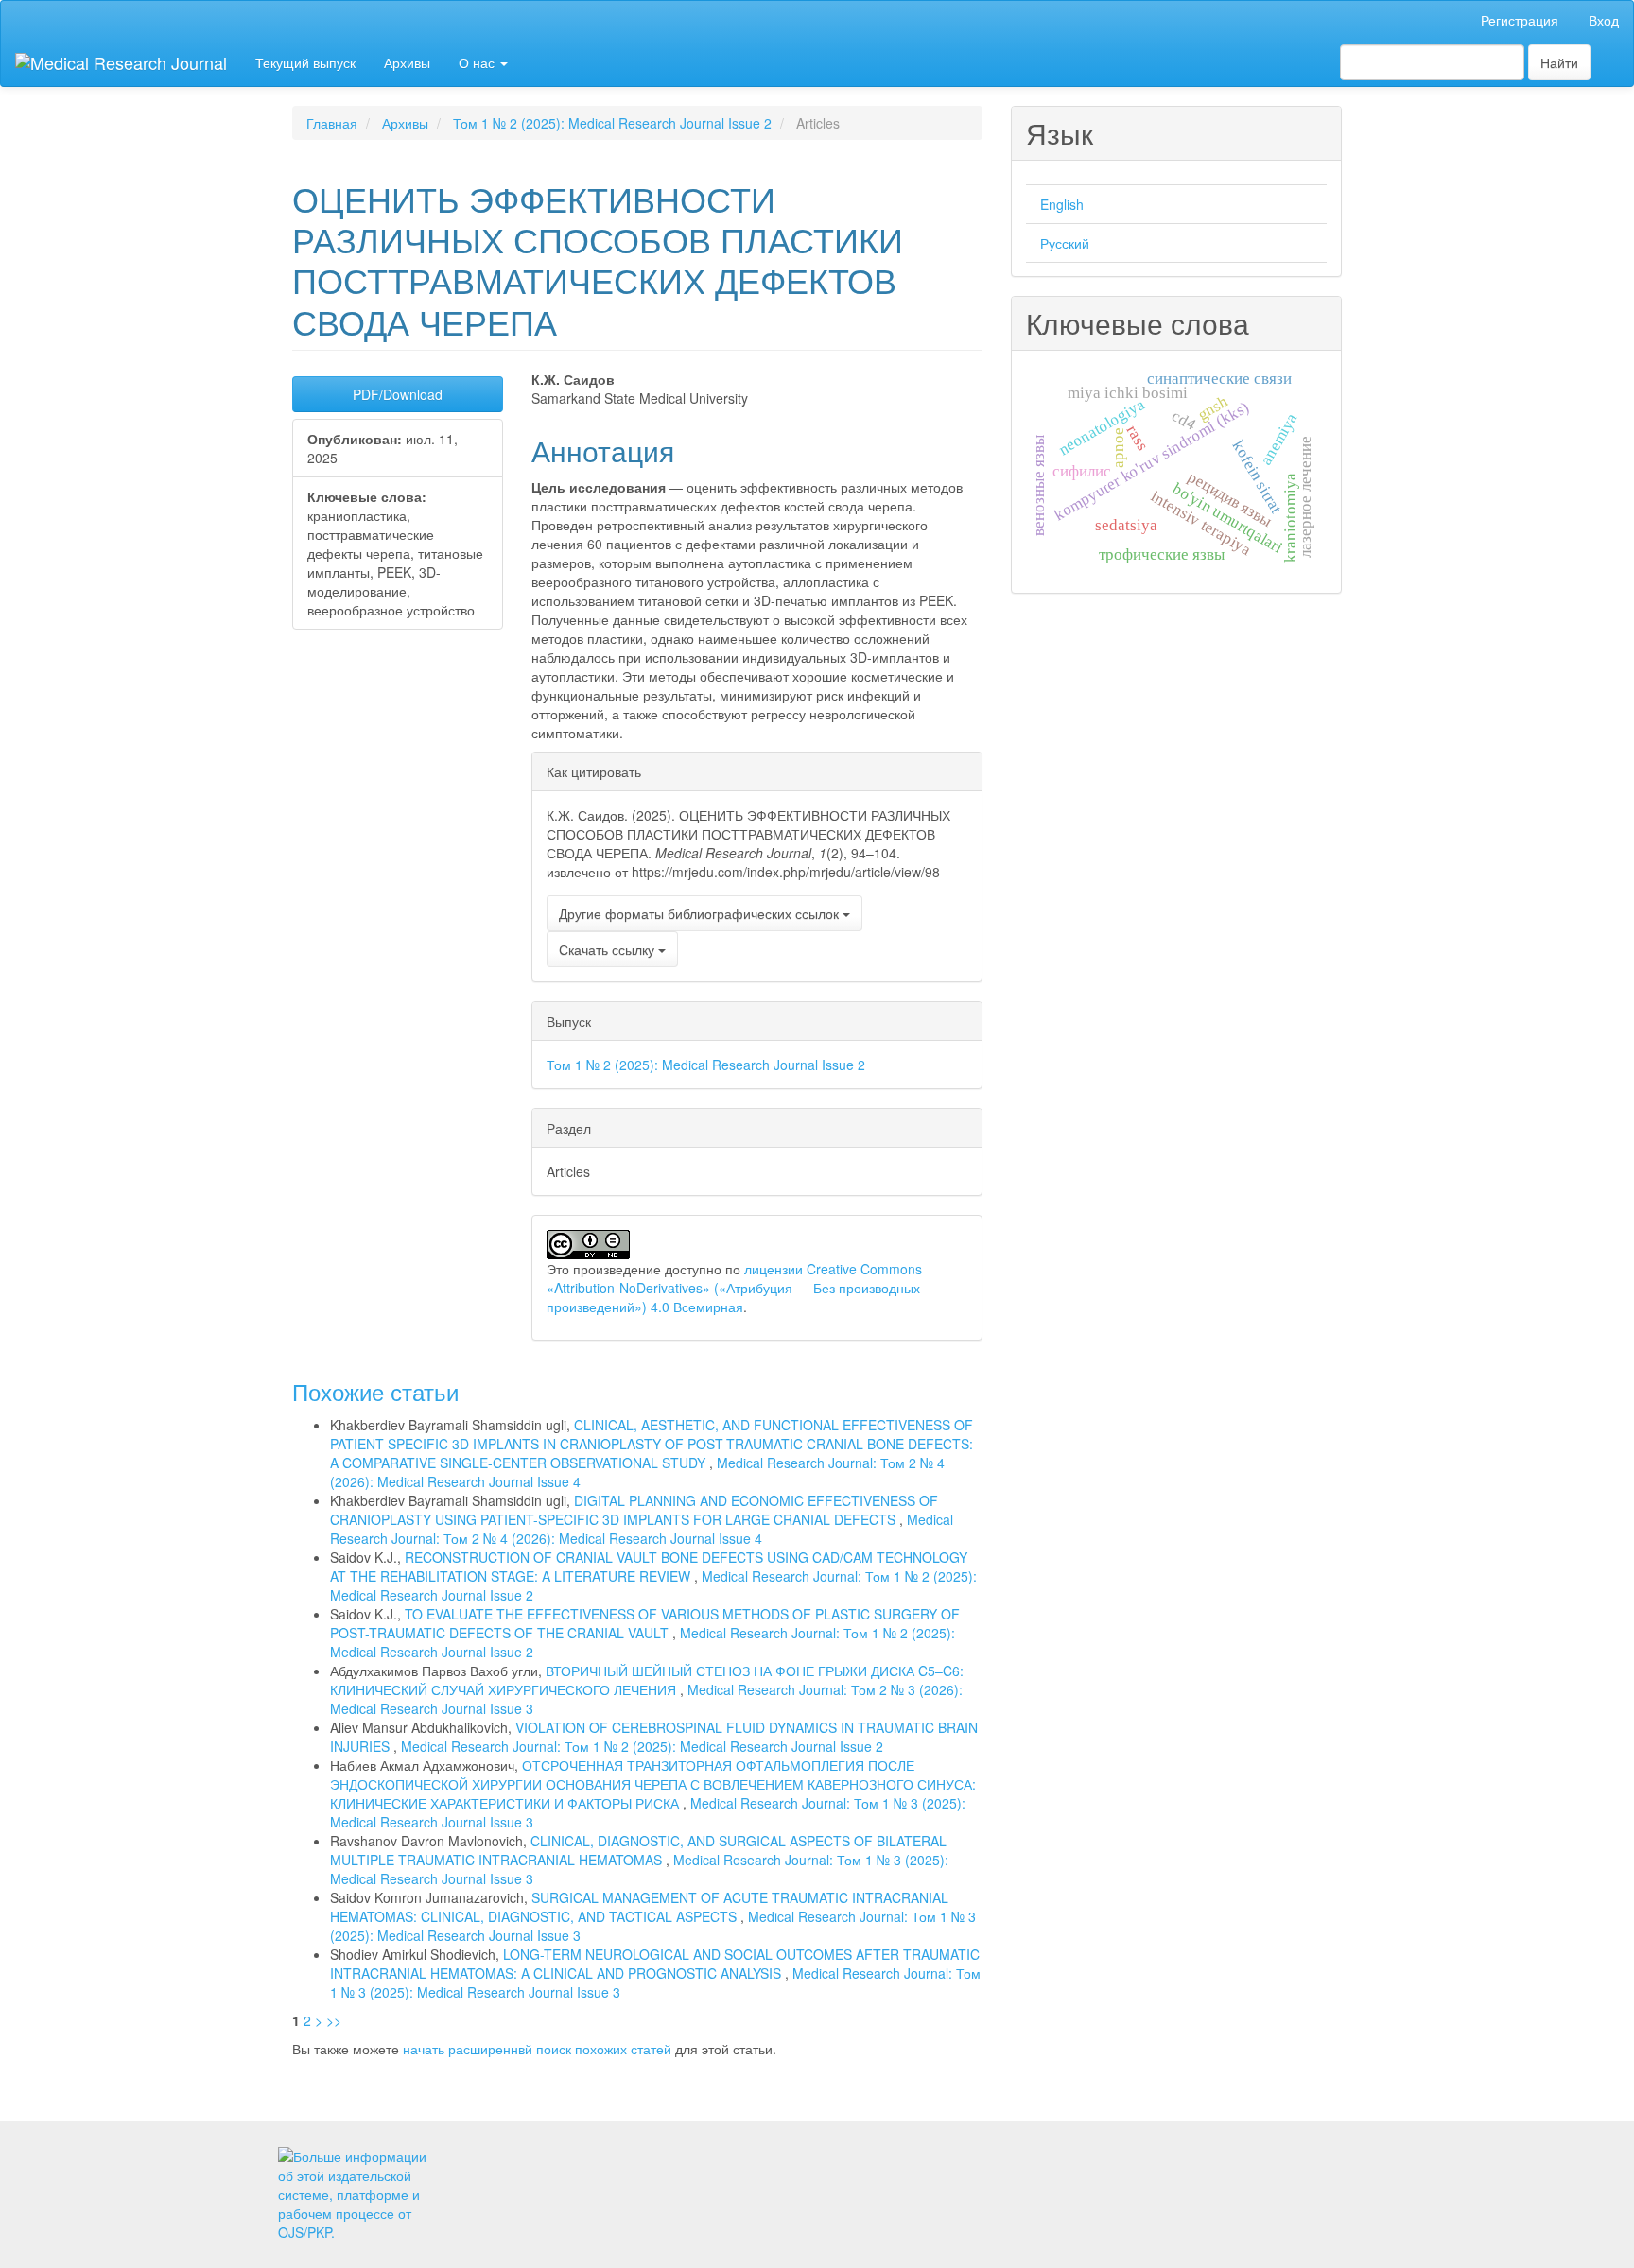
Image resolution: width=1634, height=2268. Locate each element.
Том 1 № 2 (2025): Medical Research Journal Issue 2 (612, 123)
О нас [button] (478, 62)
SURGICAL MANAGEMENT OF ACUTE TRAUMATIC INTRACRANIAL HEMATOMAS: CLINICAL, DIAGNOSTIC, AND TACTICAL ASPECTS (639, 1907)
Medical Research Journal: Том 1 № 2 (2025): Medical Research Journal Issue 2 (642, 1746)
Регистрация (1520, 20)
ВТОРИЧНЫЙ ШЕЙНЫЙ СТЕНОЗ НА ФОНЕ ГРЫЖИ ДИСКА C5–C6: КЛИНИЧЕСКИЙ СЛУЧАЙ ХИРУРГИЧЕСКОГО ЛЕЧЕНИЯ (647, 1680)
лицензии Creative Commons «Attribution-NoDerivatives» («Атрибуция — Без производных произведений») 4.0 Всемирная (734, 1288)
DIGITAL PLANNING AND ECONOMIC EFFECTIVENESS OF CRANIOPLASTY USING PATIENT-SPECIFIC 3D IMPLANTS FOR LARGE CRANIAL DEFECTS (634, 1510)
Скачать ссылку (608, 949)
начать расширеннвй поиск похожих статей (537, 2049)
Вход (1604, 20)
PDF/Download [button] (398, 394)
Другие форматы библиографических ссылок (701, 913)
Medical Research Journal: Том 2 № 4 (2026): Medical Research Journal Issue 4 (642, 1529)
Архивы (407, 62)
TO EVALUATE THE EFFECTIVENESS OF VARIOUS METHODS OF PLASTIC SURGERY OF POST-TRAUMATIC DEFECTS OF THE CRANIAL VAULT (645, 1623)
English (1062, 204)
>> (334, 2020)
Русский (1065, 243)
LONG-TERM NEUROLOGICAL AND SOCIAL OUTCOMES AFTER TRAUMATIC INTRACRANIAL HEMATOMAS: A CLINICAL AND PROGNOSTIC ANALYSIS (655, 1964)
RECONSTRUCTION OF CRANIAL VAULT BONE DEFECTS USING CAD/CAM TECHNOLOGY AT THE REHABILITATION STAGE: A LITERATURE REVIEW (649, 1567)
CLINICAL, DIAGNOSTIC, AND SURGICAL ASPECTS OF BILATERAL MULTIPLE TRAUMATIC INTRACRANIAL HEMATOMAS (638, 1850)
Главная (332, 123)
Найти (1559, 62)
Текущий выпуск (305, 62)
